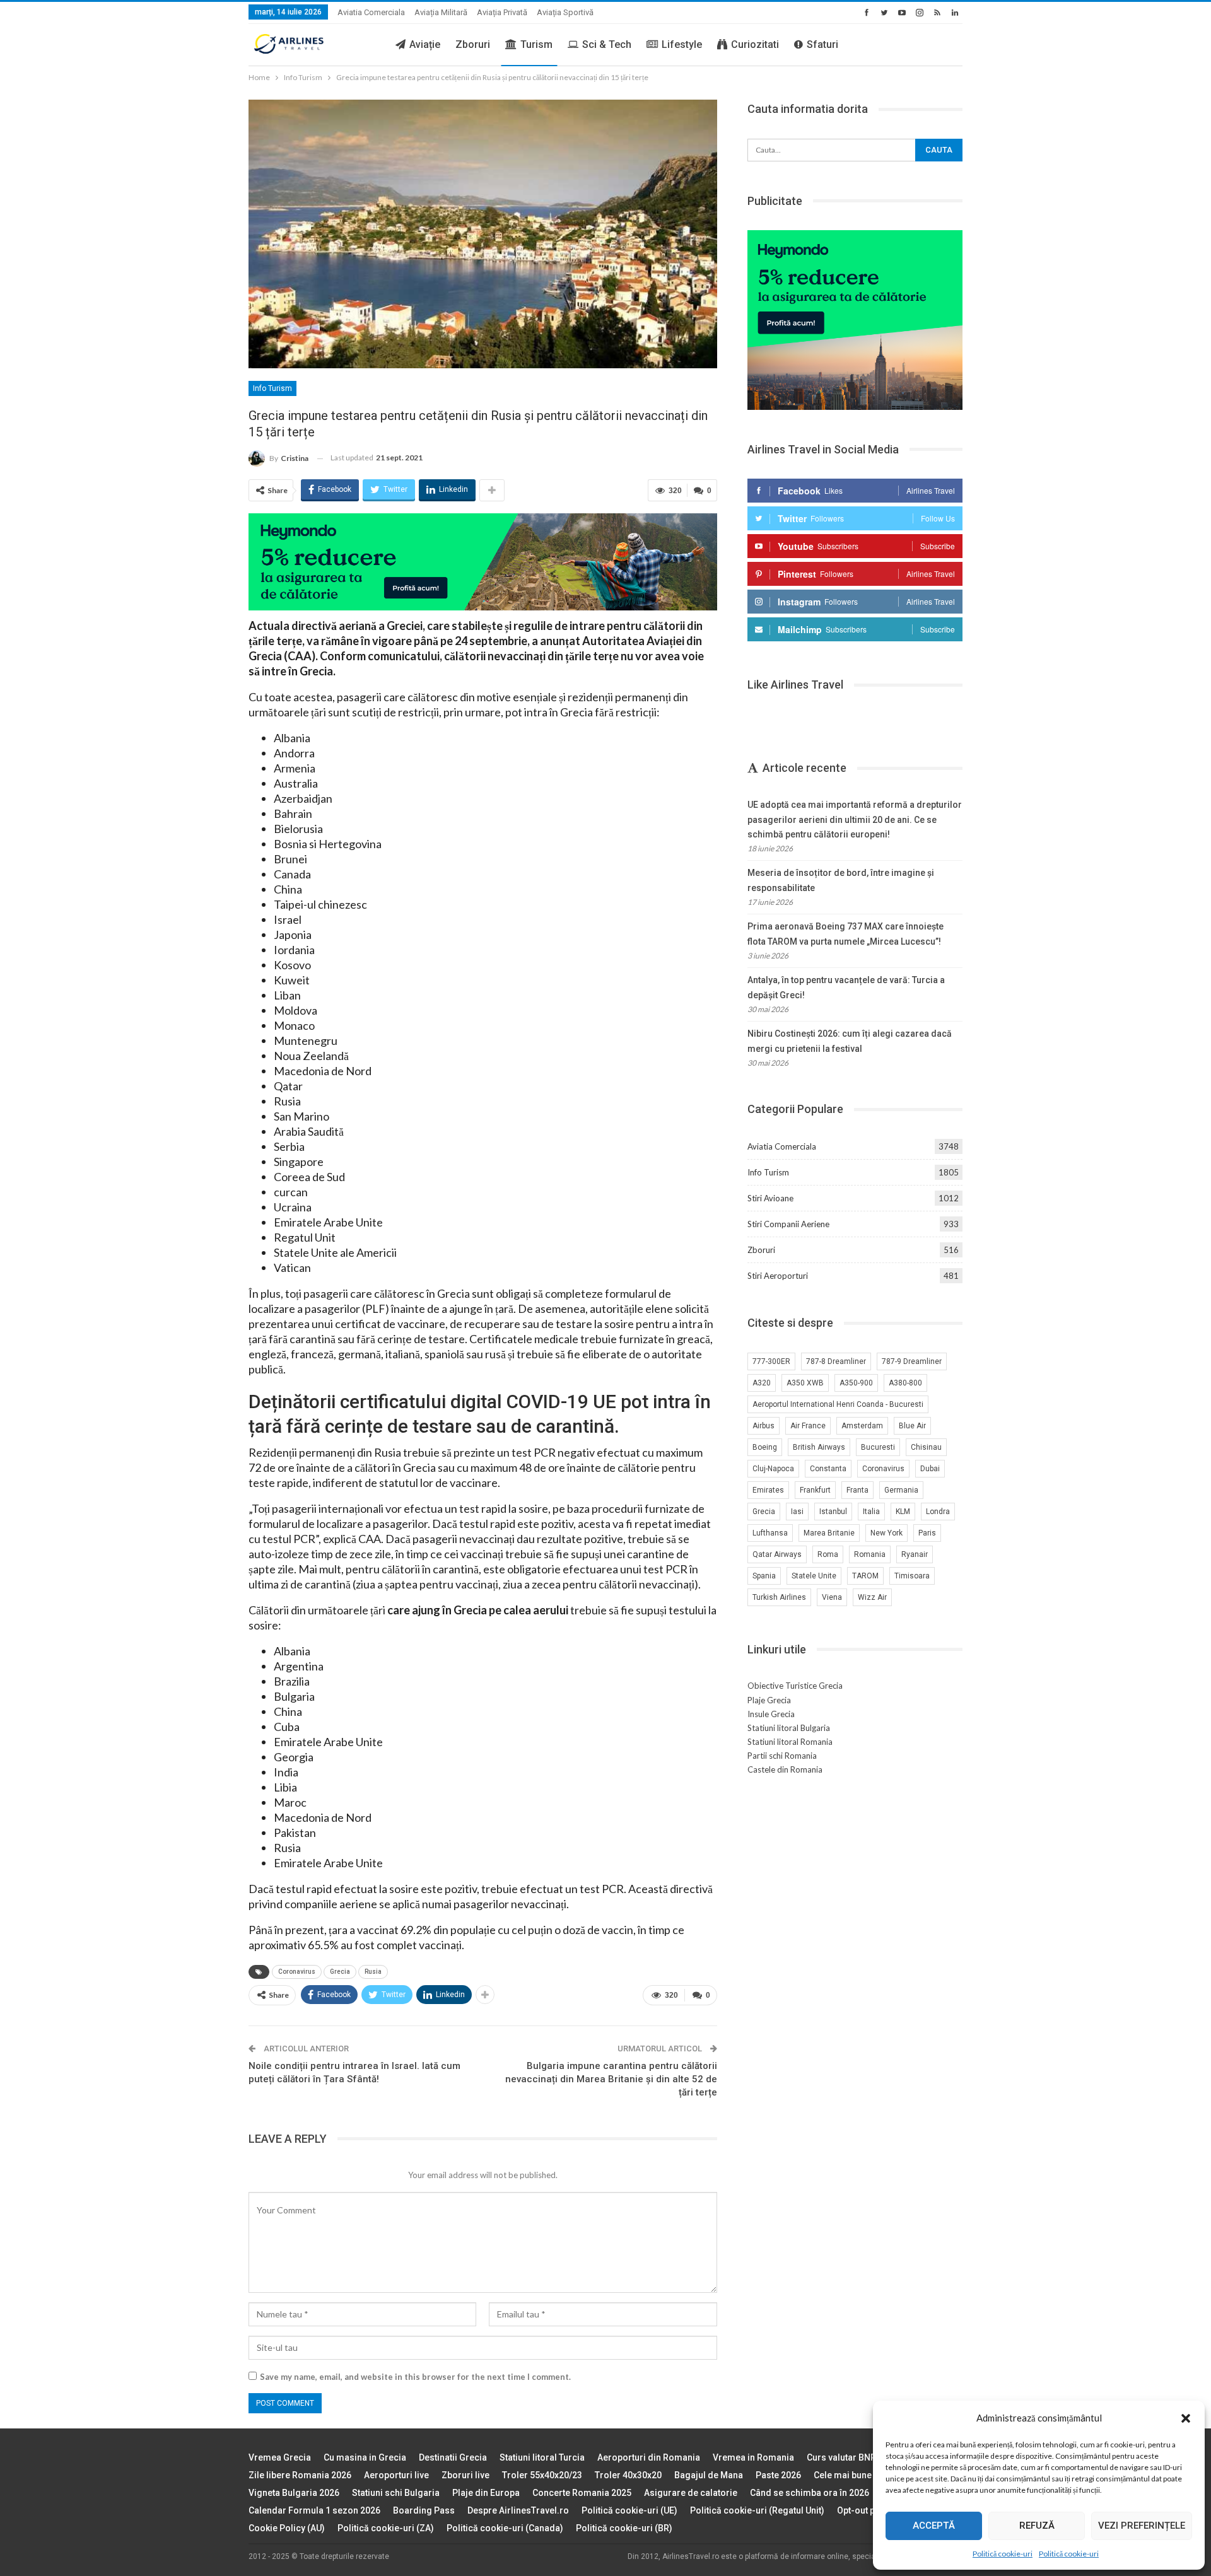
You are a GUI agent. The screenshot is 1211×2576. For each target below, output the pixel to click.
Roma (828, 1554)
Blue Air (912, 1426)
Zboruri (473, 44)
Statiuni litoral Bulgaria (789, 1728)
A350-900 (856, 1383)
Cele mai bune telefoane (863, 2475)
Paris (927, 1533)
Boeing (765, 1447)
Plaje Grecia (769, 1700)
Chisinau (926, 1447)
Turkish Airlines (779, 1597)
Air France (808, 1426)
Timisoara (912, 1576)
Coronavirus (297, 1972)
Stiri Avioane (770, 1198)
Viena (832, 1597)
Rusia (373, 1972)
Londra (938, 1512)
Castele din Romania (785, 1769)
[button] (1186, 2418)
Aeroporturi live (396, 2475)
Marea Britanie (829, 1533)
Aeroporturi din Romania (649, 2457)
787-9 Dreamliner (912, 1361)
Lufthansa (770, 1533)
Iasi (797, 1512)
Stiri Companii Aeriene (788, 1224)
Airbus (763, 1426)
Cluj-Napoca (773, 1469)
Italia (871, 1512)
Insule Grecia (771, 1714)
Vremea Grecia (280, 2457)
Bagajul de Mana (709, 2475)
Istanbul (833, 1512)
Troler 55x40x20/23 (542, 2475)
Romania (870, 1554)
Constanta (828, 1469)
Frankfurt (815, 1490)
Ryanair (915, 1554)
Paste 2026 (778, 2475)
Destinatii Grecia (453, 2457)
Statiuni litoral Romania (790, 1742)
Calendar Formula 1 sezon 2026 (314, 2510)
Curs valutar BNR (841, 2457)
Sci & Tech (607, 44)
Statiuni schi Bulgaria (396, 2493)
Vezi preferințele (1142, 2526)
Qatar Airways (777, 1554)
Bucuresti (878, 1447)
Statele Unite (814, 1576)
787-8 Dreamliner (836, 1361)
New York (886, 1533)
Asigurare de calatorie (691, 2493)
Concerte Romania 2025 (582, 2493)
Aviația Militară (441, 12)
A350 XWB (805, 1383)
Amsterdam (862, 1426)
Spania (764, 1576)
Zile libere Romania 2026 (300, 2475)
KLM (903, 1512)
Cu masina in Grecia (365, 2457)
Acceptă (934, 2526)
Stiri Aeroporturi (778, 1276)
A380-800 (905, 1383)
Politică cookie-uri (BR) (624, 2528)
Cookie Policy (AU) (287, 2528)
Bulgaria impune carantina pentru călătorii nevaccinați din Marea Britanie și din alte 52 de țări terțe (611, 2079)
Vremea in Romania (753, 2457)
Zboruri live (465, 2475)
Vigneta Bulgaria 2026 (294, 2493)
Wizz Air (872, 1597)
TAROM (865, 1576)
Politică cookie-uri (1003, 2554)
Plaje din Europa (486, 2493)
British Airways (819, 1447)
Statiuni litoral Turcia (542, 2457)
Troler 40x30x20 (628, 2475)
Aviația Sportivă (565, 12)
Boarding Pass (424, 2510)
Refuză (1037, 2526)
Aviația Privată (502, 12)
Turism (536, 44)
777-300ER (771, 1361)
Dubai (930, 1469)
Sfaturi (822, 44)
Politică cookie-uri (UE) (629, 2510)
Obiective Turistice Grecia (795, 1686)
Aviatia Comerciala (371, 12)
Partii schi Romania (782, 1756)
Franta (857, 1490)
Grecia (340, 1972)
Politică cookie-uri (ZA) (386, 2528)
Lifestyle (682, 44)
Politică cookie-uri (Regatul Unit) (757, 2510)
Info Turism (272, 388)
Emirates (768, 1490)
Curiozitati (755, 44)
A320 (762, 1383)
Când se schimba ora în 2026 (810, 2493)
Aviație (425, 44)
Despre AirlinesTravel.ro (518, 2510)
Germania (901, 1490)
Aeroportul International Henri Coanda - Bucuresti (838, 1404)
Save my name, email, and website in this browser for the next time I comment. (415, 2377)
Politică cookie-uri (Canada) (505, 2528)
